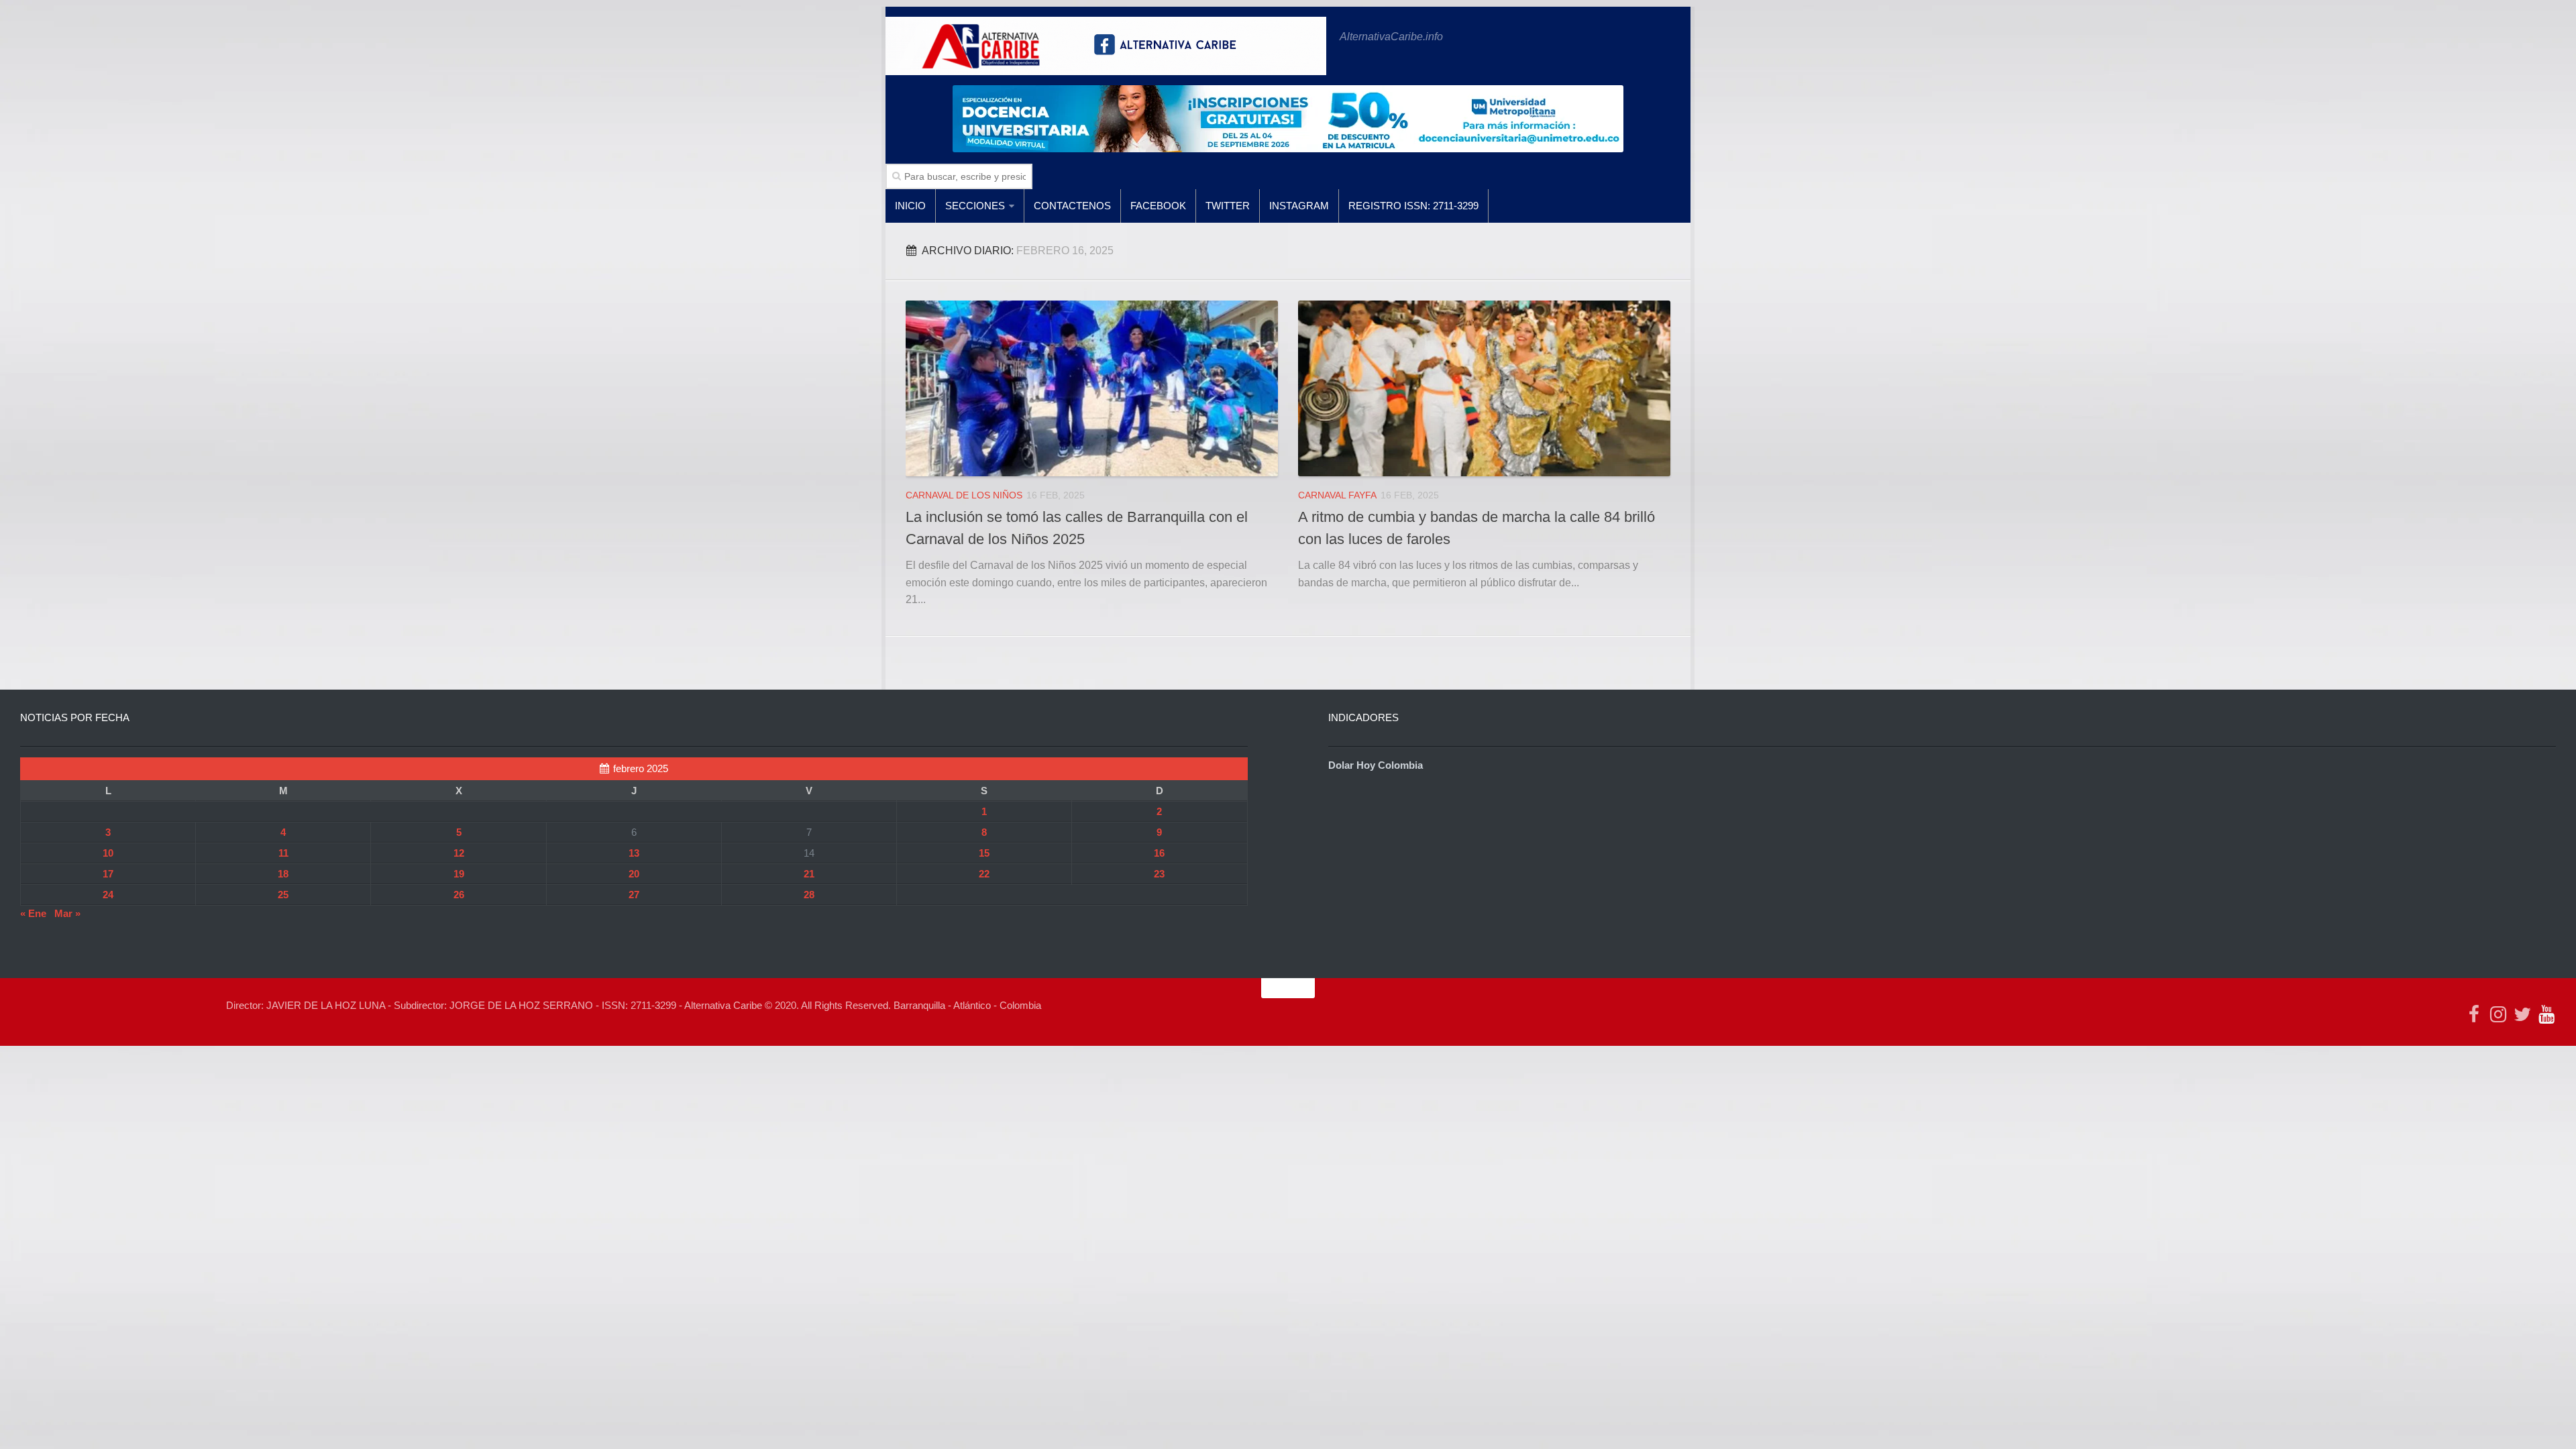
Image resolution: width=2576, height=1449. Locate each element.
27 (634, 895)
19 (459, 874)
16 (1159, 853)
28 (809, 895)
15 (984, 853)
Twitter (1228, 206)
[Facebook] (2474, 1014)
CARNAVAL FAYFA (1337, 495)
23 (1159, 874)
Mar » (67, 913)
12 (459, 853)
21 (809, 874)
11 (283, 853)
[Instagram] (2498, 1014)
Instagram (1299, 206)
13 (634, 853)
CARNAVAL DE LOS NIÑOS (964, 495)
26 (459, 895)
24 (108, 895)
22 (984, 874)
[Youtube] (2546, 1014)
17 (108, 874)
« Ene (33, 913)
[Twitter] (2522, 1014)
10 (108, 853)
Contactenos (1072, 206)
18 (283, 874)
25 (283, 895)
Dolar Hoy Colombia (1376, 765)
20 (634, 874)
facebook (1158, 206)
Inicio (910, 206)
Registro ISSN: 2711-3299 (1413, 206)
